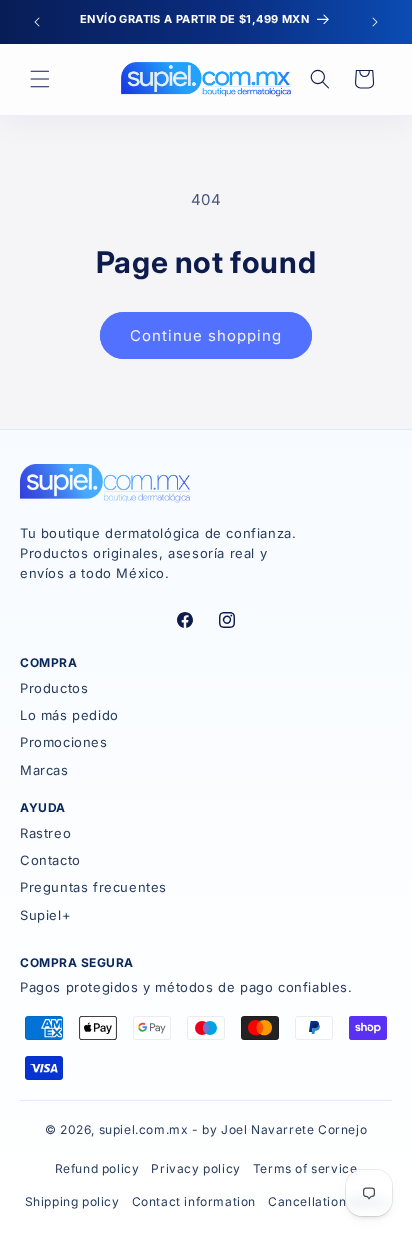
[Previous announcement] (37, 22)
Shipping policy (72, 1201)
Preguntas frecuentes (93, 887)
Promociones (64, 742)
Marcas (44, 770)
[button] (40, 79)
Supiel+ (45, 915)
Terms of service (305, 1168)
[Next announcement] (375, 22)
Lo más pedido (69, 715)
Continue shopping (206, 335)
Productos (54, 688)
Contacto (50, 860)
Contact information (194, 1201)
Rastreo (45, 833)
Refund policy (97, 1168)
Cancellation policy (327, 1201)
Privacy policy (195, 1168)
